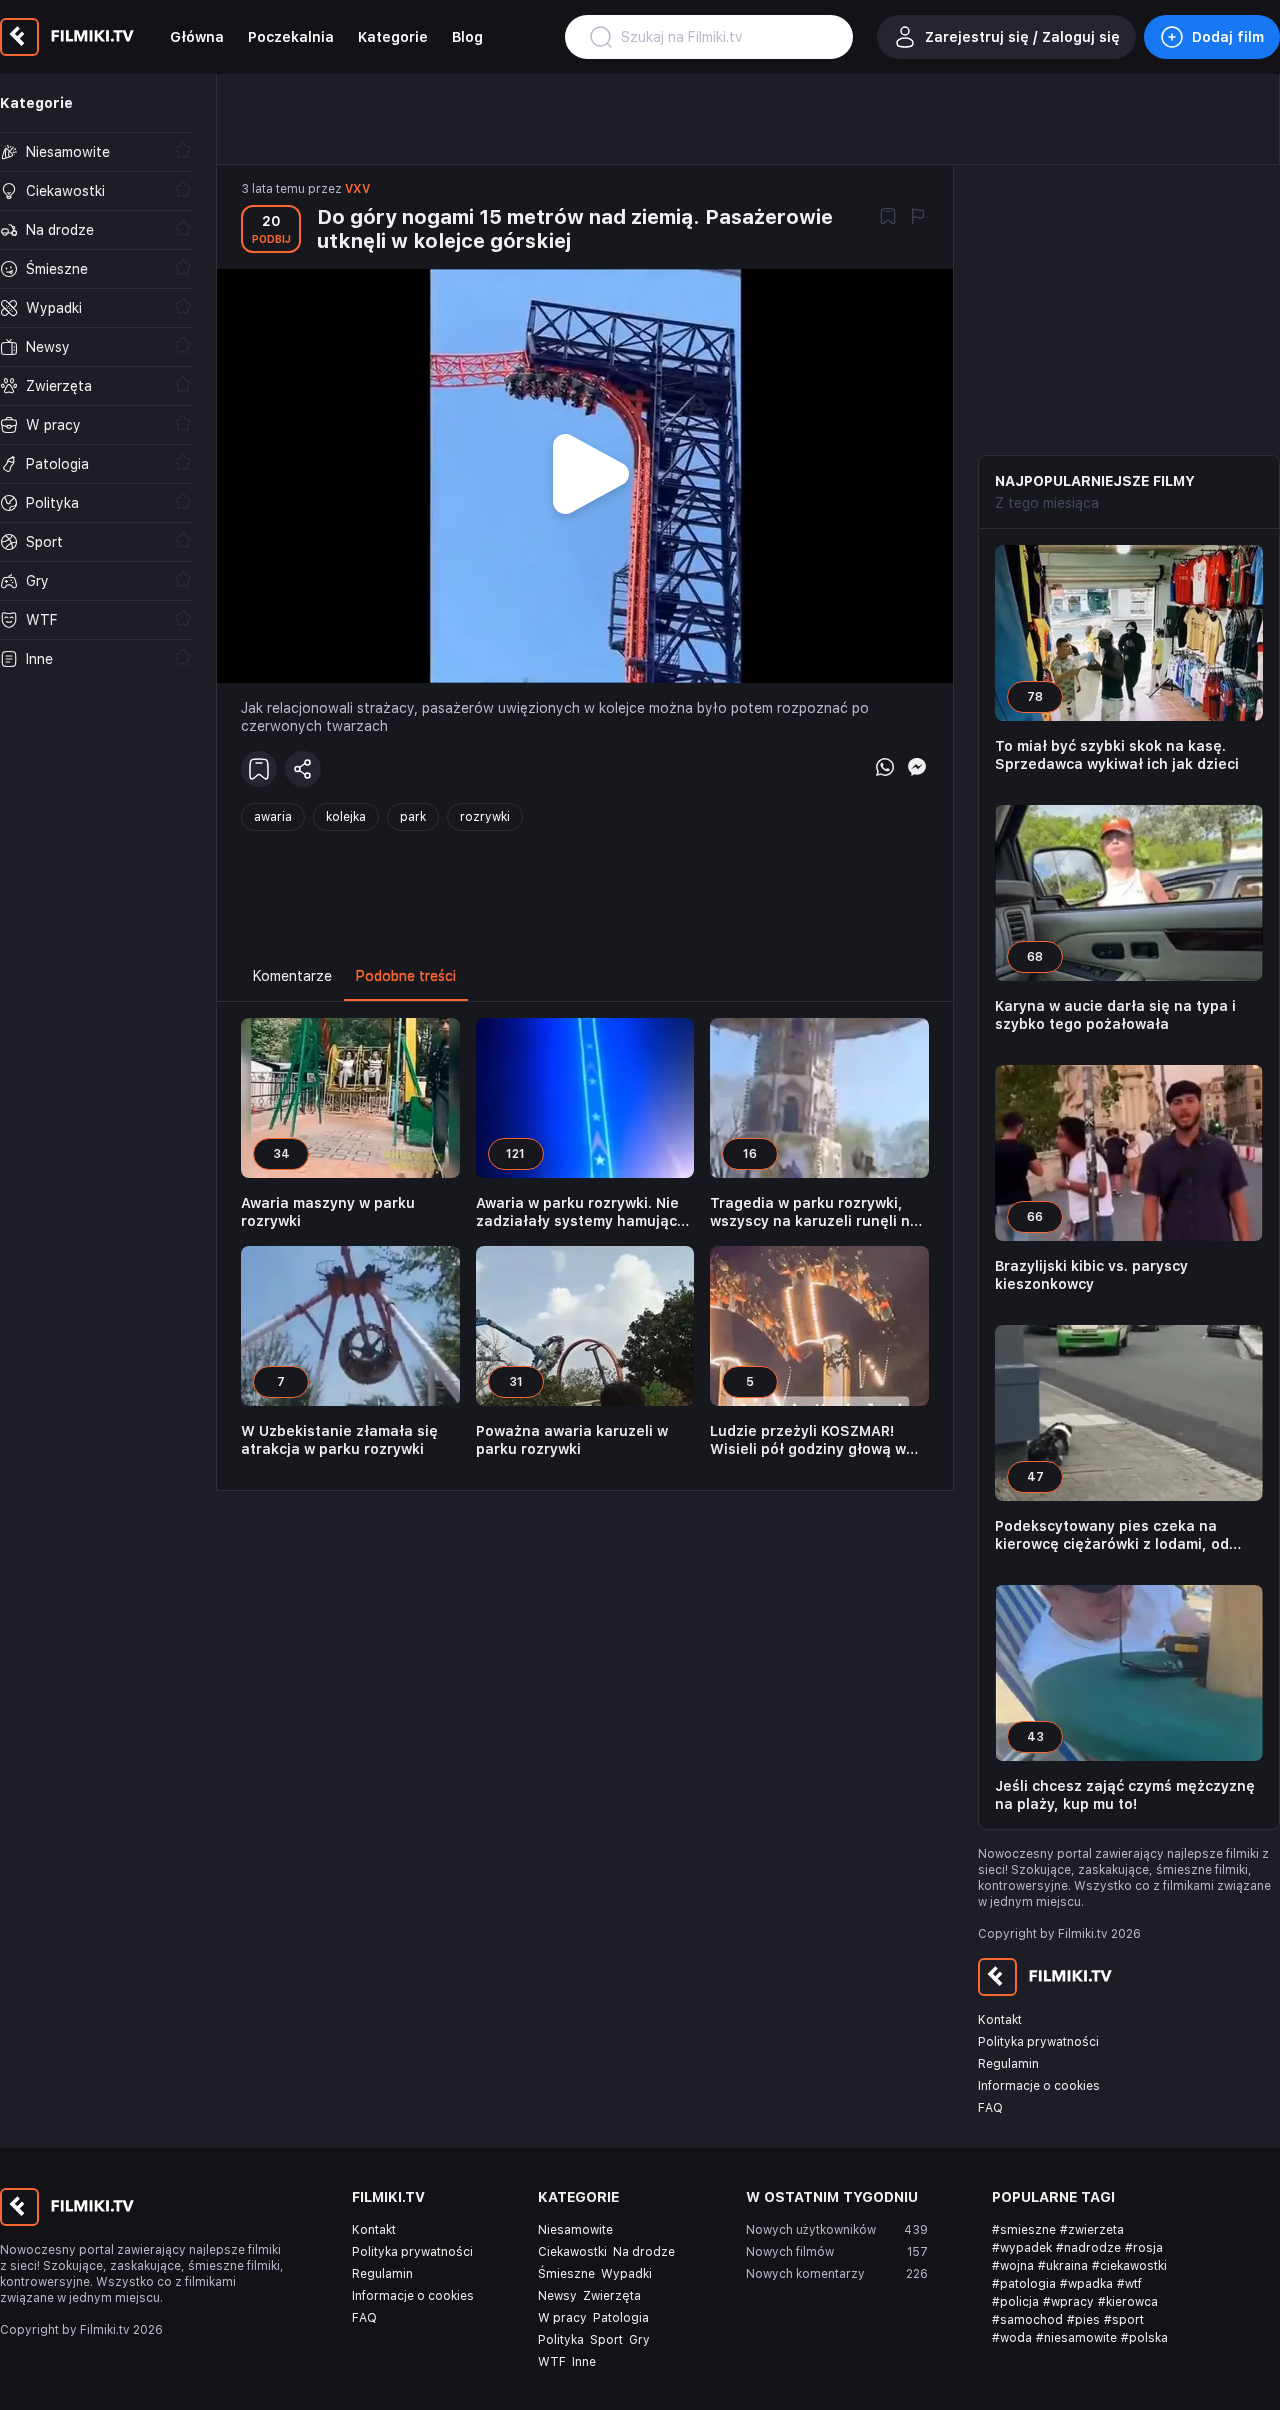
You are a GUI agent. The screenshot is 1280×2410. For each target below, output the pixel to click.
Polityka (561, 2340)
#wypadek (1022, 2248)
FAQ (990, 2108)
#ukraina (1063, 2266)
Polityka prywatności (1038, 2042)
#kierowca (1128, 2302)
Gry (639, 2340)
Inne (584, 2362)
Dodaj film (1228, 37)
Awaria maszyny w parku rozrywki (328, 1212)
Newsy (557, 2296)
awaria (273, 817)
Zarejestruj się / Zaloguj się (1022, 37)
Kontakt (1000, 2020)
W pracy (562, 2318)
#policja (1015, 2302)
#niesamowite (1076, 2338)
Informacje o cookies (1039, 2086)
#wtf (1129, 2284)
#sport (1124, 2320)
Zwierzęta (612, 2296)
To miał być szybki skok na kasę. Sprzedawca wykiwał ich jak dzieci (1117, 755)
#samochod (1027, 2320)
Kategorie (393, 37)
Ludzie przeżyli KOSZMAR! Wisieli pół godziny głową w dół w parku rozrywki (808, 1440)
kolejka (346, 817)
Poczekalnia (291, 37)
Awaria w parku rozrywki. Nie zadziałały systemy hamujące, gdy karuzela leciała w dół (583, 1212)
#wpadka (1086, 2284)
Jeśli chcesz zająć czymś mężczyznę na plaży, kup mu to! (1125, 1795)
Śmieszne (566, 2274)
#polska (1144, 2338)
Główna (197, 37)
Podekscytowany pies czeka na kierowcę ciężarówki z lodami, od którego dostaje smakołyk (1112, 1535)
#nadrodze (1088, 2248)
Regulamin (1008, 2064)
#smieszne (1024, 2230)
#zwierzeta (1092, 2230)
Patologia (621, 2318)
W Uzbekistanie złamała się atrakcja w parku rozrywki (339, 1440)
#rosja (1144, 2248)
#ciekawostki (1129, 2266)
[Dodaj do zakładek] (888, 218)
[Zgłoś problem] (918, 218)
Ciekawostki (572, 2252)
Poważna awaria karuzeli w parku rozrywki (572, 1440)
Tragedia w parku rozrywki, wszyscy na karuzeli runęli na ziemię (814, 1212)
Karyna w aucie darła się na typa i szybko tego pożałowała (1115, 1015)
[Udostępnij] (303, 769)
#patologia (1024, 2284)
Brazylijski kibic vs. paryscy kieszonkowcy (1091, 1275)
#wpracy (1068, 2302)
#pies (1083, 2320)
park (413, 817)
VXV (357, 189)
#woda (1012, 2338)
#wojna (1013, 2266)
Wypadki (626, 2274)
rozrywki (485, 817)
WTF (552, 2362)
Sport (606, 2340)
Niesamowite (575, 2230)
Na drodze (644, 2252)
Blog (467, 37)
